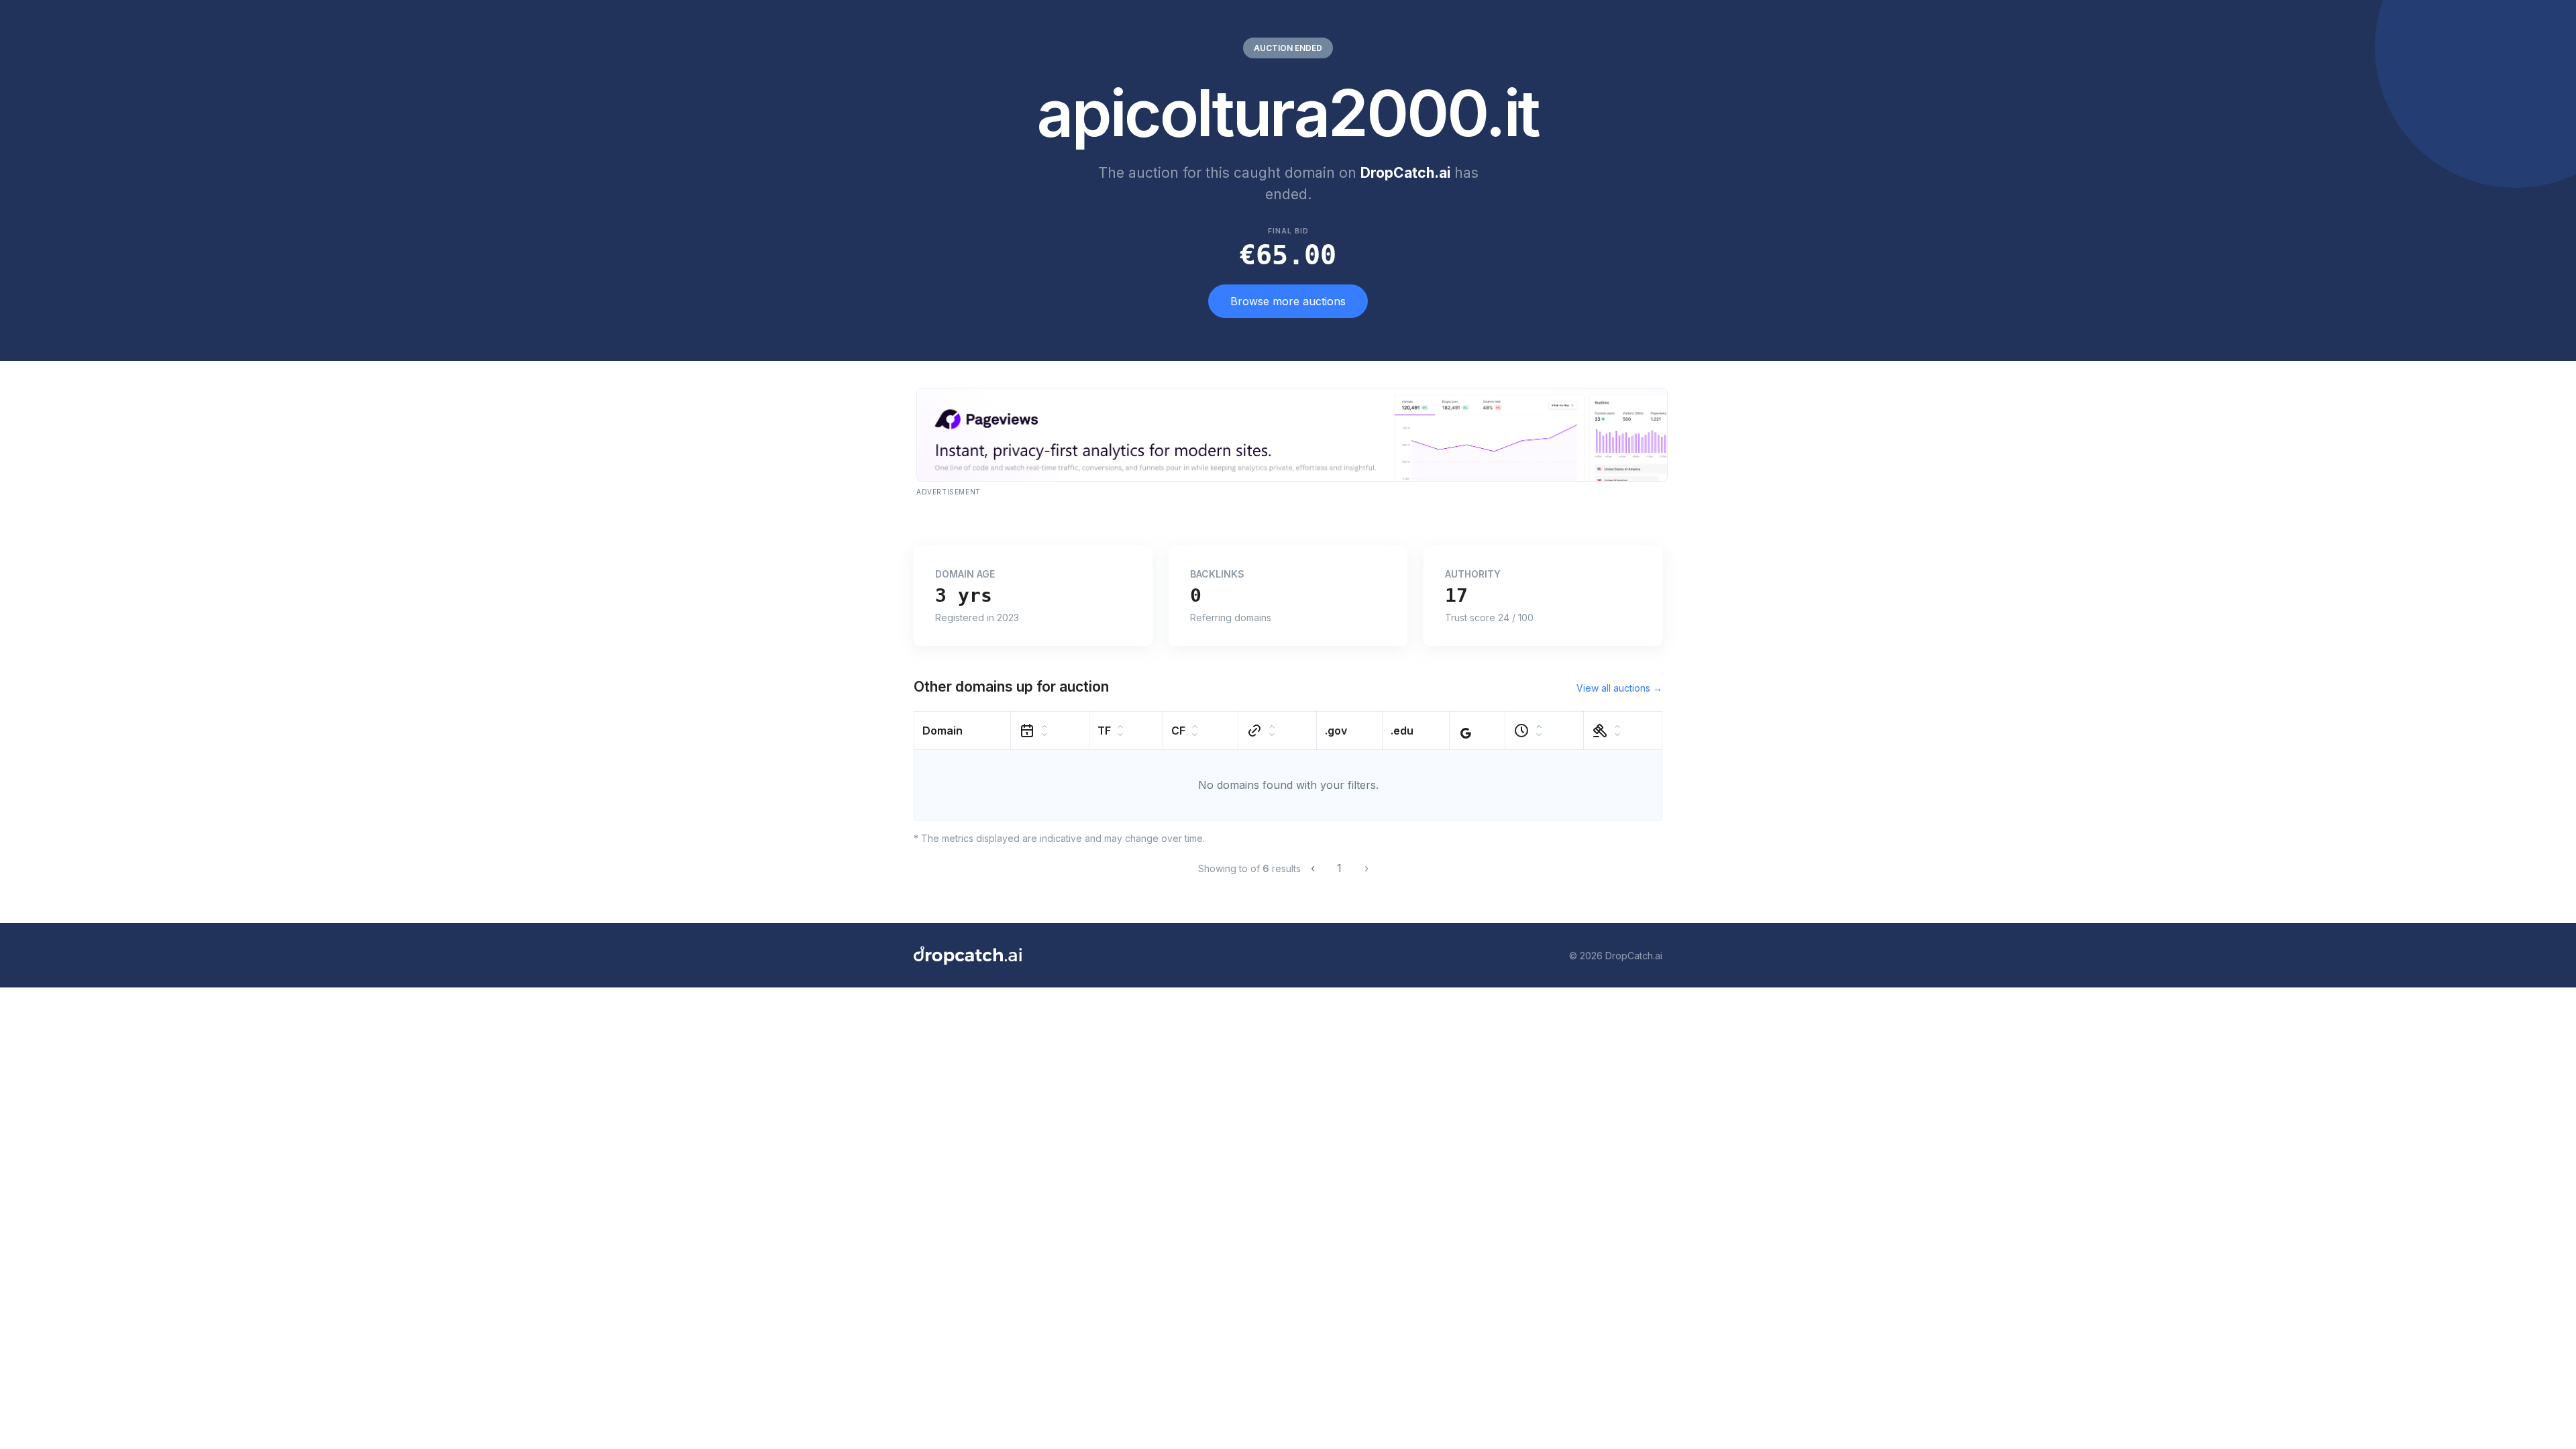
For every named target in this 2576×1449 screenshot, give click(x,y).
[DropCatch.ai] (968, 955)
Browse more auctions (1288, 301)
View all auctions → (1619, 688)
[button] (963, 731)
